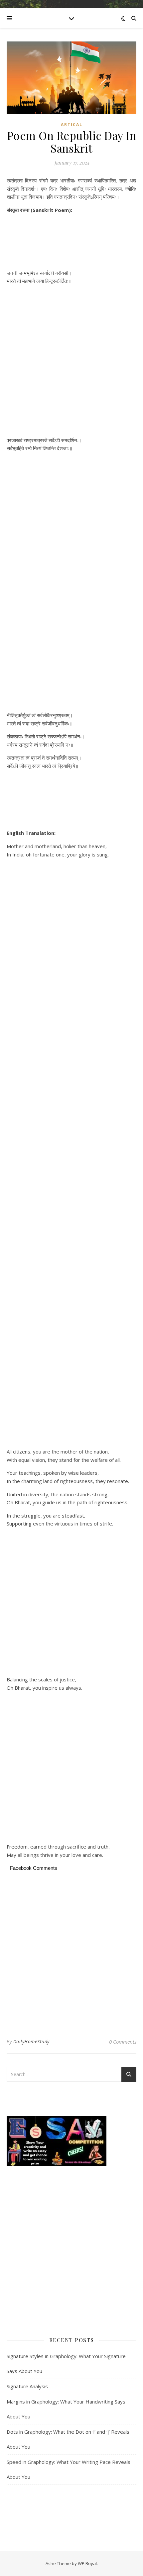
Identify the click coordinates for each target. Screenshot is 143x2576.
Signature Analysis (27, 2386)
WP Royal (87, 2563)
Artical (72, 125)
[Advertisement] (71, 242)
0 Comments (123, 2042)
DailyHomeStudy (31, 2041)
